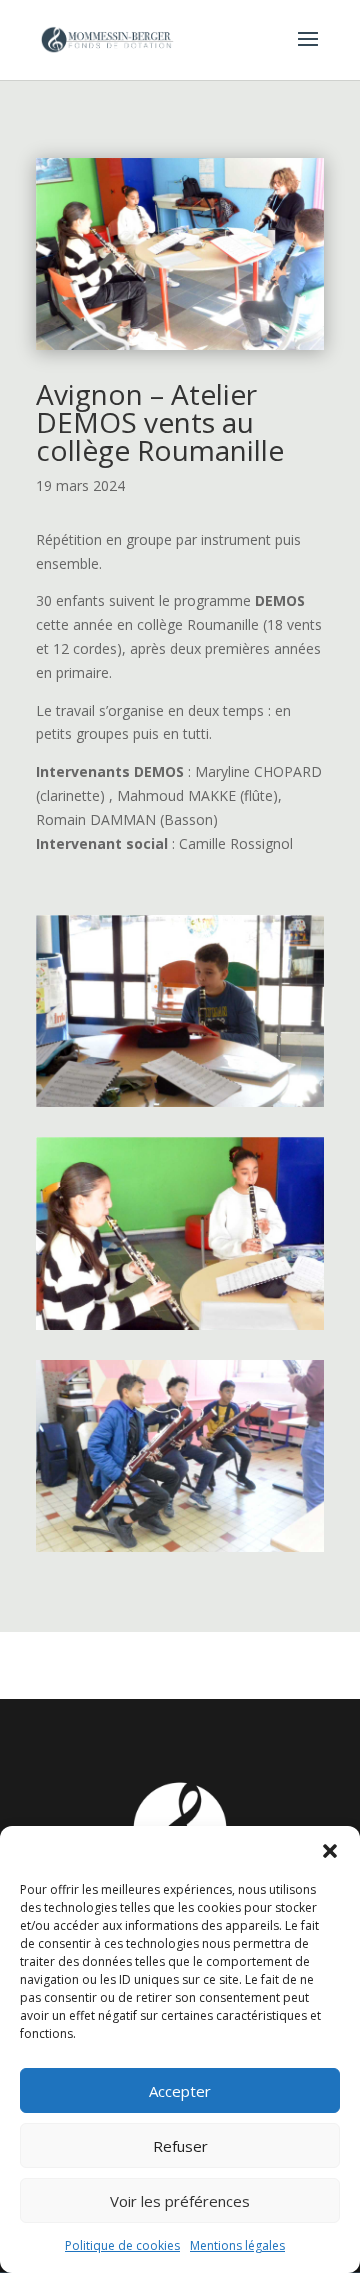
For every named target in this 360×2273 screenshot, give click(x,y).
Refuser (180, 2146)
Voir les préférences (180, 2201)
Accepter (180, 2091)
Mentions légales (237, 2245)
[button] (330, 1851)
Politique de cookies (122, 2245)
